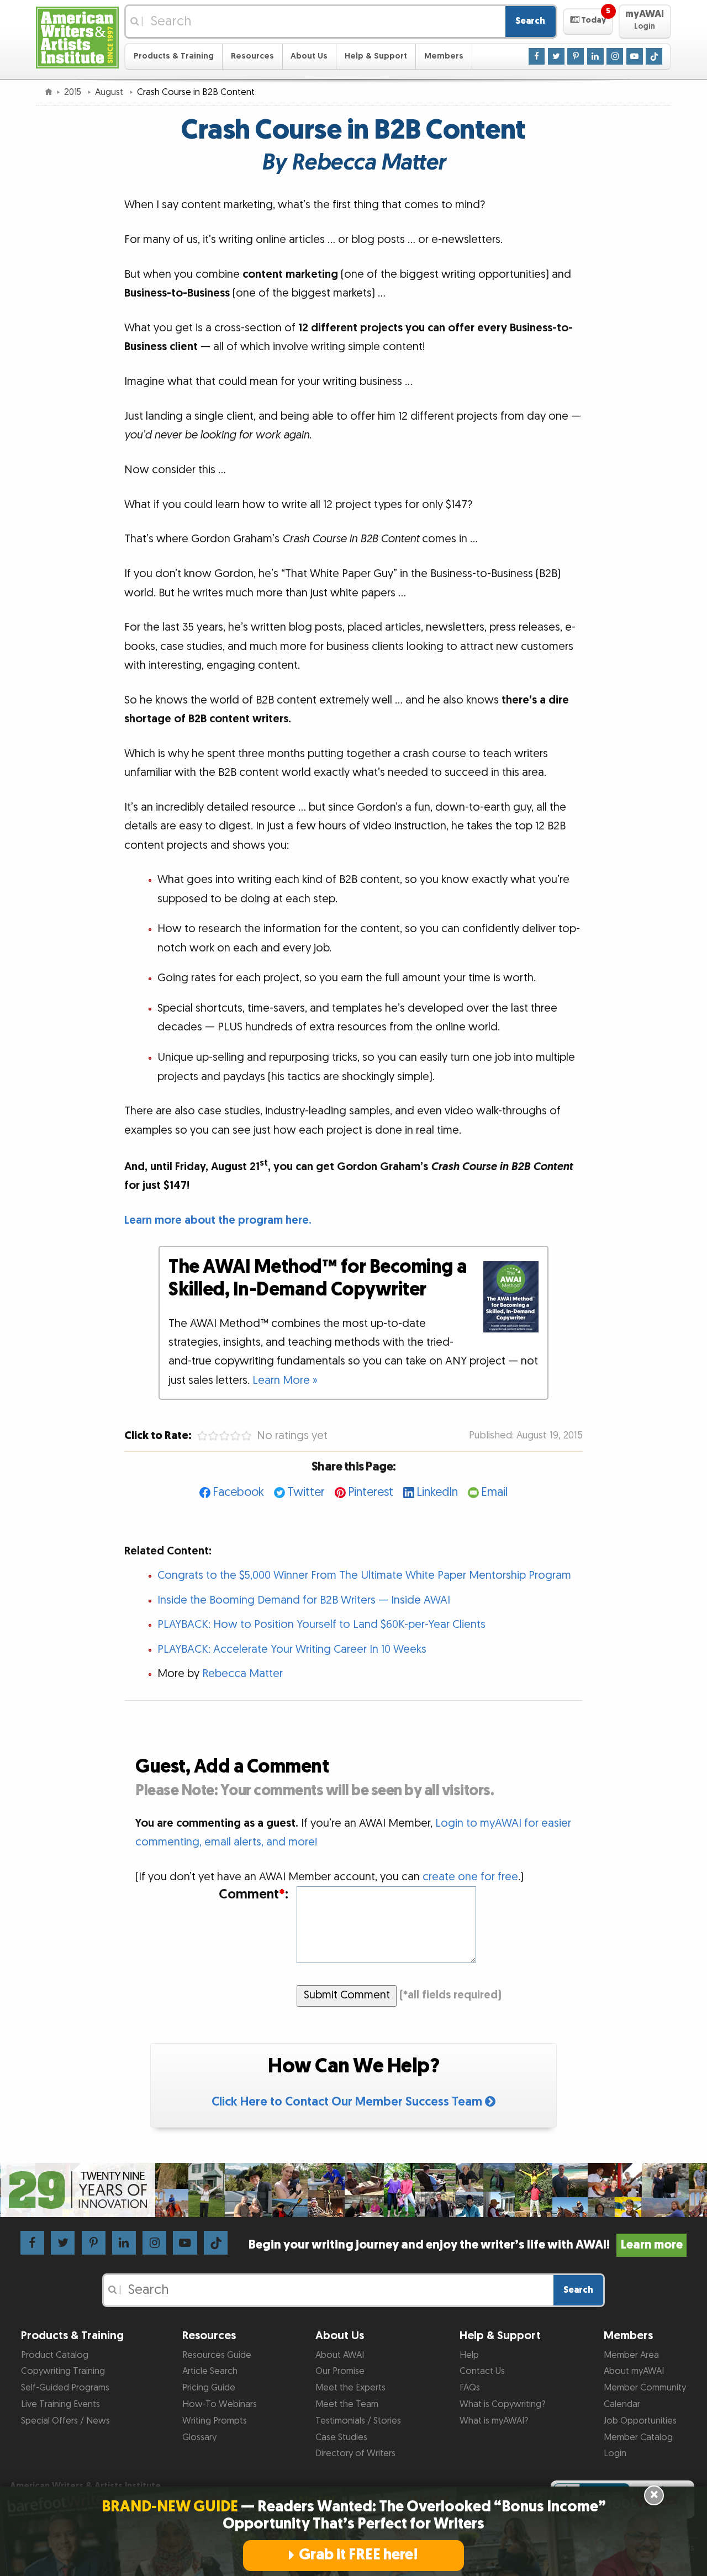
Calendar (622, 2404)
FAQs (470, 2388)
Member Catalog (638, 2437)
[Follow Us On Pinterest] (576, 56)
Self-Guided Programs (65, 2388)
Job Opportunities (640, 2421)
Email (494, 1492)
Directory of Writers (355, 2453)
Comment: (253, 1895)
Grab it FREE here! (358, 2555)
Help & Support (376, 56)
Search (530, 21)
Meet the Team (347, 2404)
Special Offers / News (65, 2421)
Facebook (238, 1492)
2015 (74, 92)
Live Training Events (60, 2404)
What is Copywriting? (502, 2404)
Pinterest (371, 1492)
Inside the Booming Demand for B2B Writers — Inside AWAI (304, 1600)
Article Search (210, 2371)
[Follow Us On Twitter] (556, 56)
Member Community (645, 2388)
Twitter (306, 1492)
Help (469, 2355)
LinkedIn (437, 1492)
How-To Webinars (220, 2404)
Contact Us (482, 2371)
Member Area (631, 2355)
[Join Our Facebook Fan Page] (537, 56)
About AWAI (340, 2355)
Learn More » (285, 1380)
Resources (252, 56)
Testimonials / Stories (358, 2421)
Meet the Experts (350, 2388)
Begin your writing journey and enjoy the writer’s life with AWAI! (465, 2245)
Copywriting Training (63, 2371)
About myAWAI (634, 2371)
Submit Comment (347, 1995)
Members (444, 56)
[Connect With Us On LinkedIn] (595, 56)
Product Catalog (55, 2355)
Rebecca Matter (242, 1674)
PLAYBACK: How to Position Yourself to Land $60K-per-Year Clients (321, 1625)
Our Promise (340, 2371)
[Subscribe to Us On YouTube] (635, 56)
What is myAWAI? (494, 2421)
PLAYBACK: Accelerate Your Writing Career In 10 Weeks (292, 1649)
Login (615, 2453)
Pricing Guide (209, 2388)
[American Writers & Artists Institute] (77, 36)
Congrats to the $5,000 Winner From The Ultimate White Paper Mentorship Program (364, 1575)
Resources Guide (217, 2355)
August (110, 92)
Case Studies (341, 2437)
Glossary (199, 2437)
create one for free (470, 1877)
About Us (309, 56)
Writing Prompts (215, 2421)
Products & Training (174, 56)
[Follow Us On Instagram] (615, 56)
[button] (588, 22)
